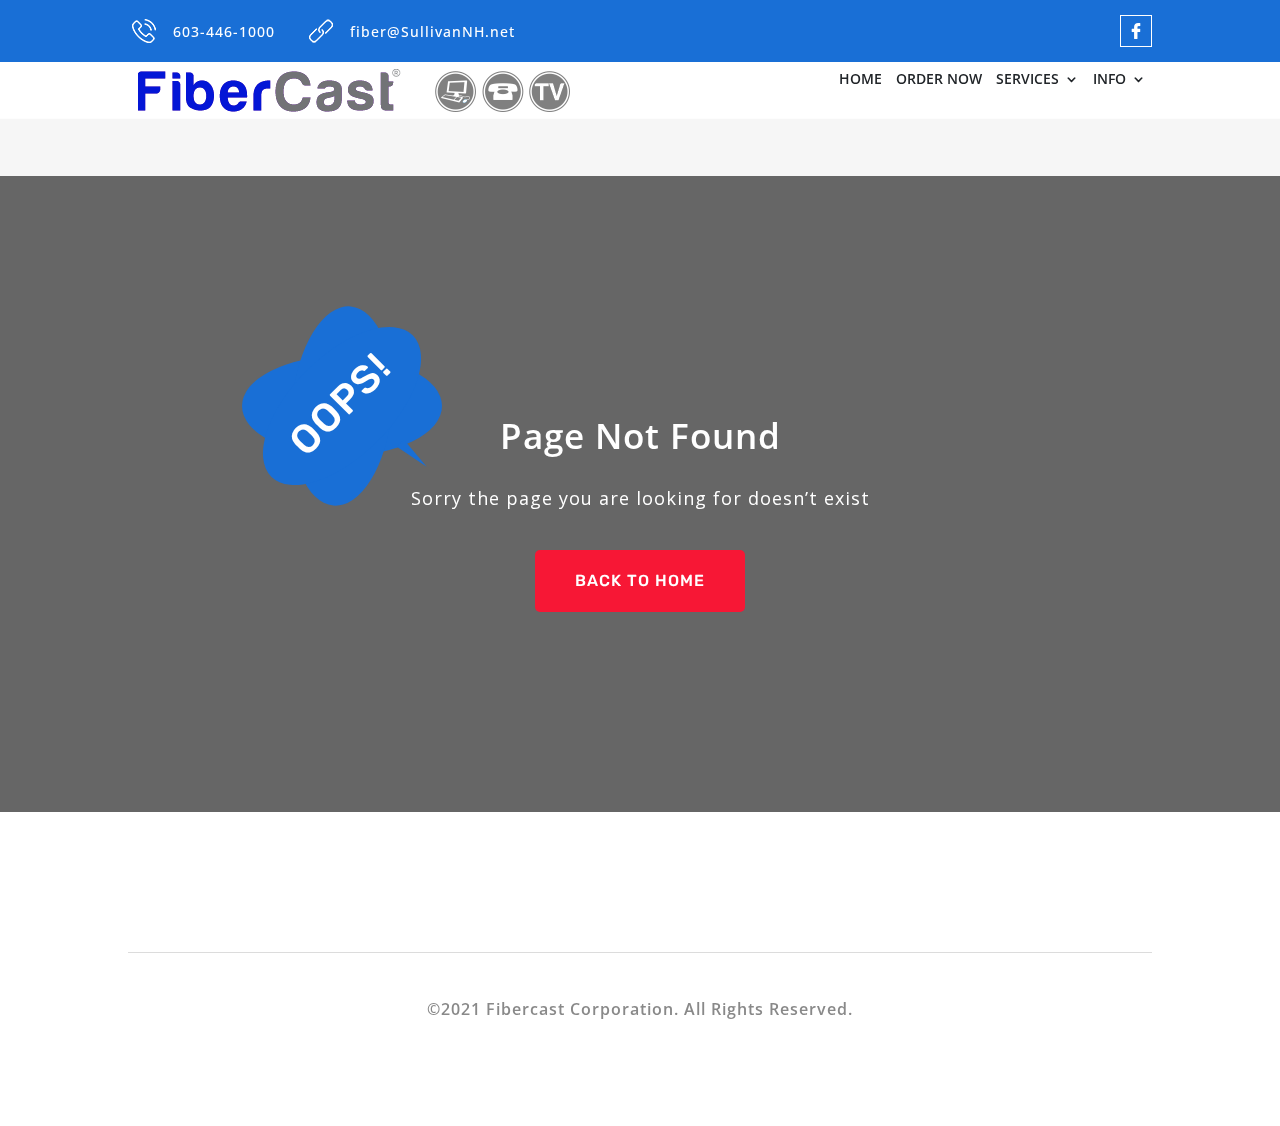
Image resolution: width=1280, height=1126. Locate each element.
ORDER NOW (939, 80)
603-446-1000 (224, 31)
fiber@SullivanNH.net (432, 31)
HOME (860, 80)
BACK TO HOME (640, 580)
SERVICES (1027, 80)
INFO (1109, 80)
